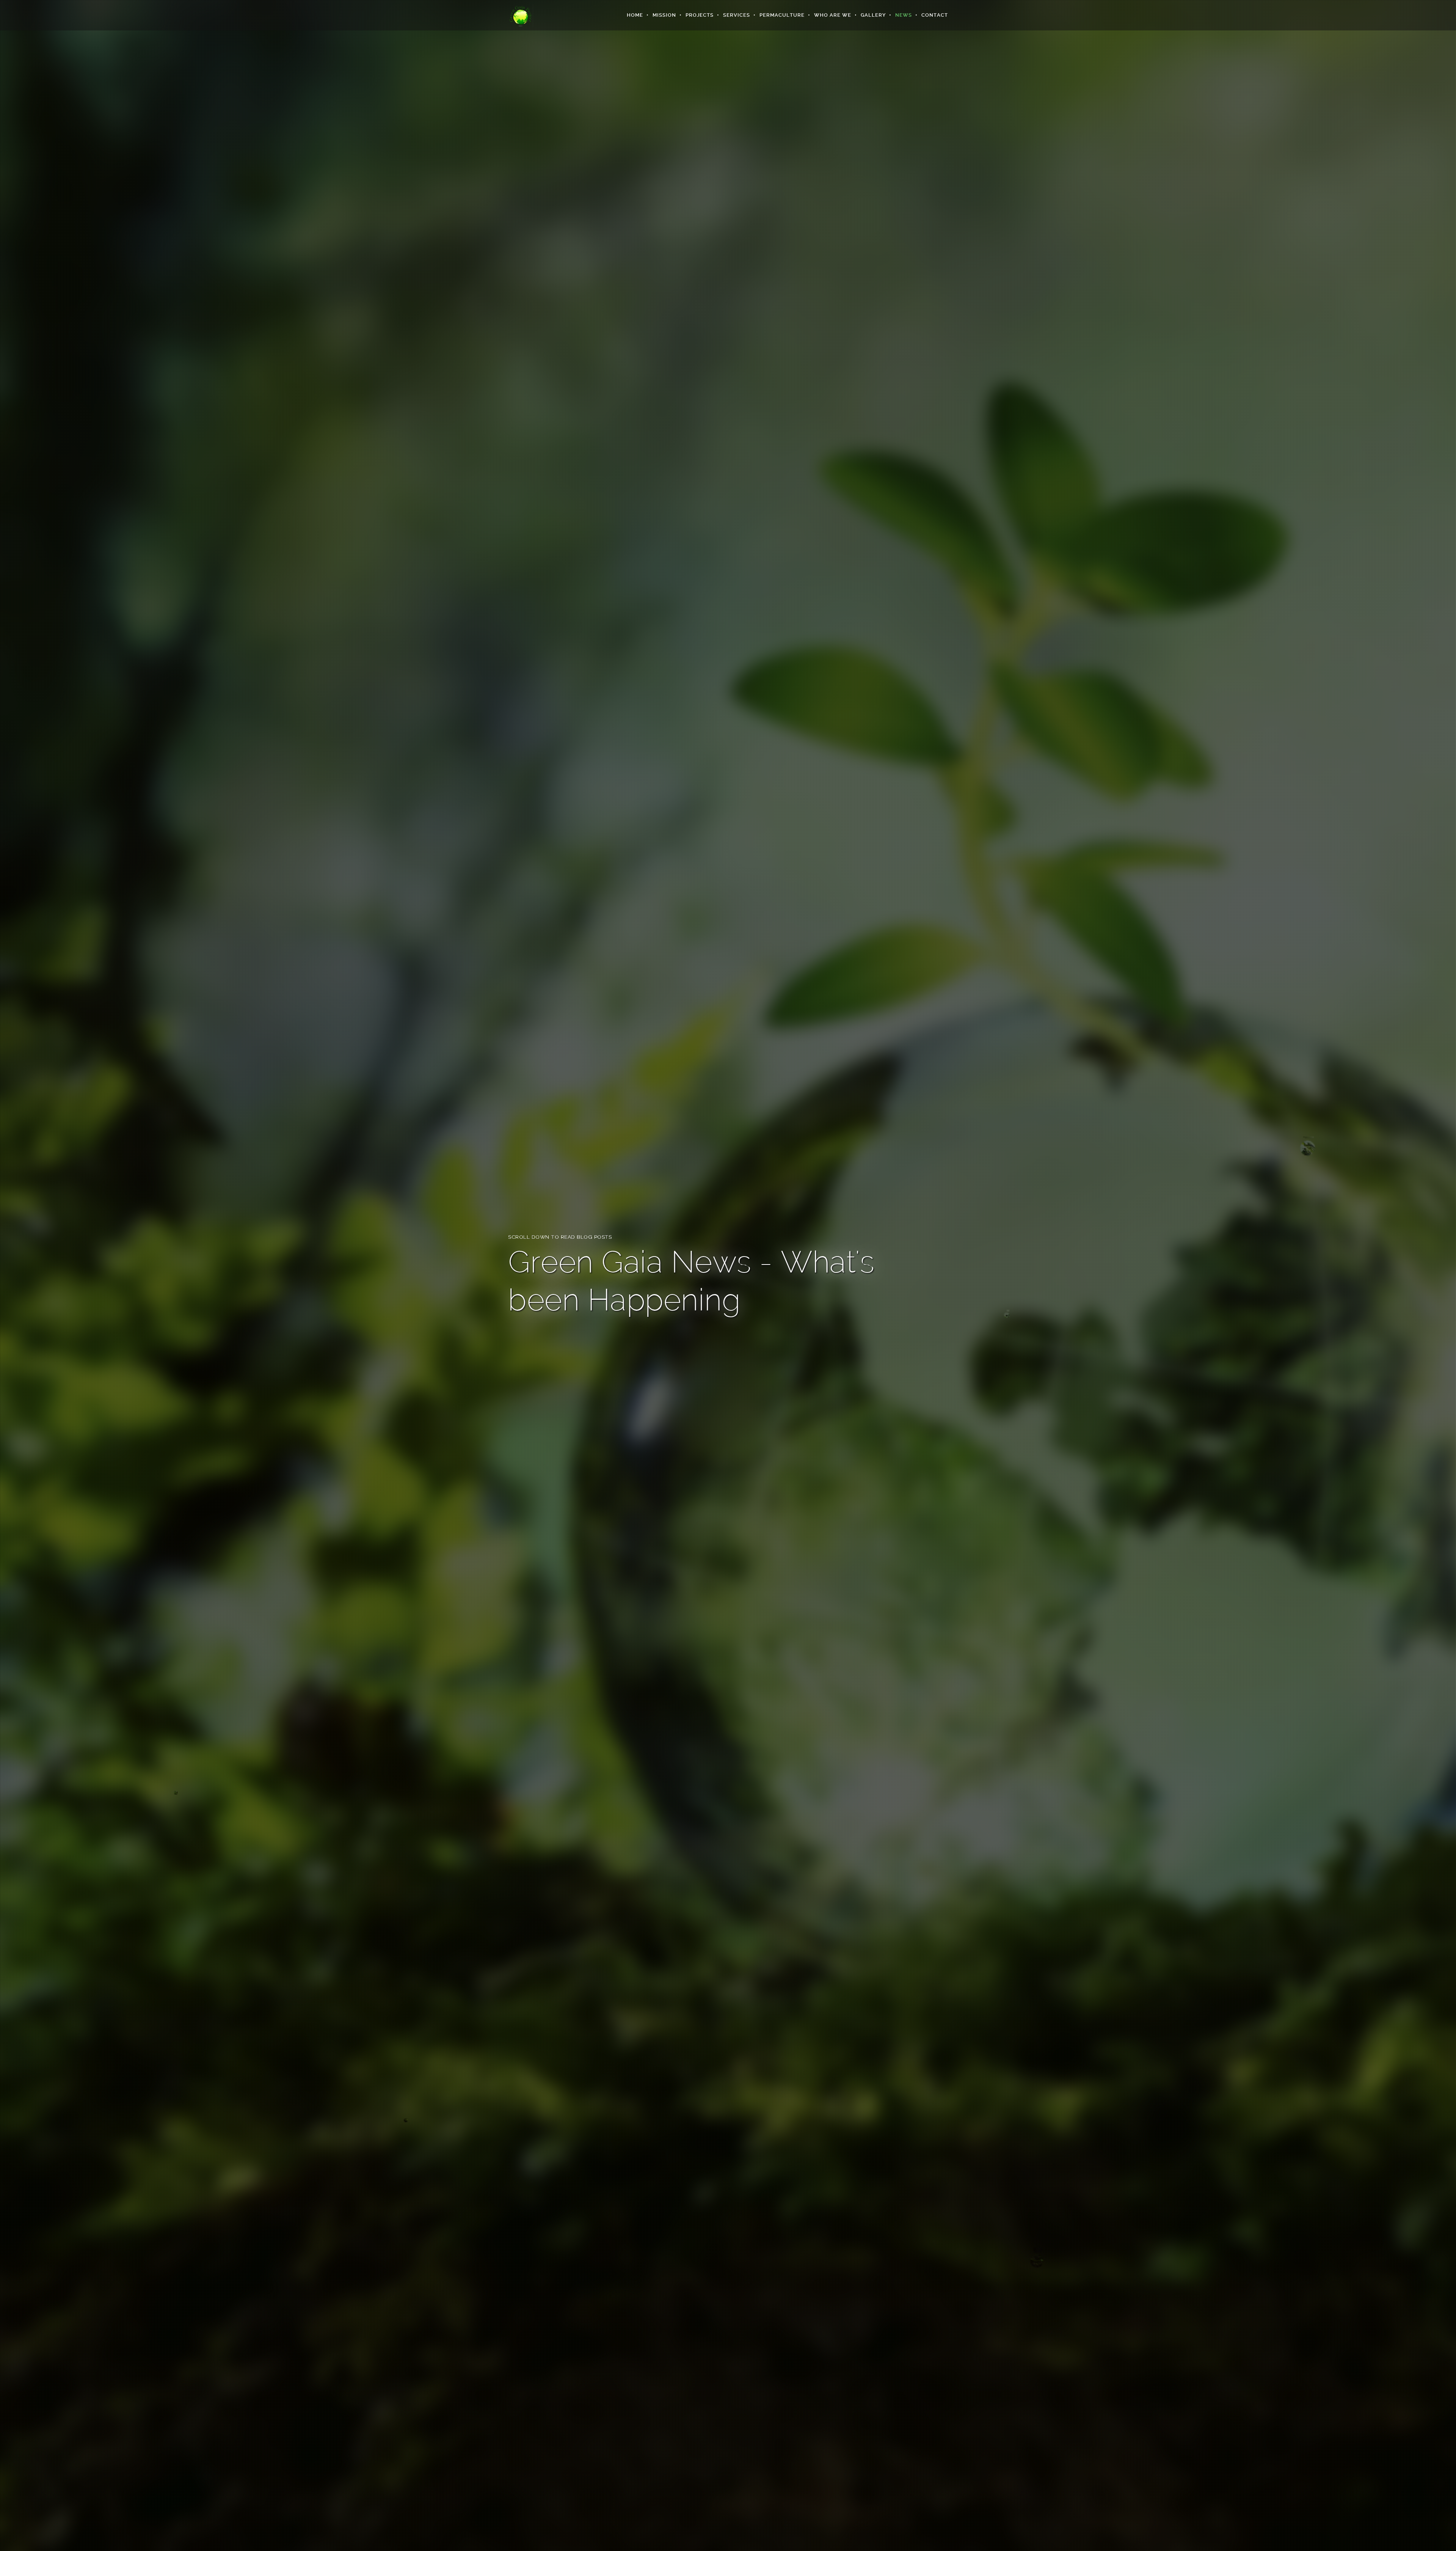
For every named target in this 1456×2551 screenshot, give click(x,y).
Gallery (873, 15)
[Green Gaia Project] (521, 15)
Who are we (833, 15)
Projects (700, 15)
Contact (935, 15)
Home (635, 15)
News (904, 15)
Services (737, 15)
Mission (664, 15)
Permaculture (782, 15)
